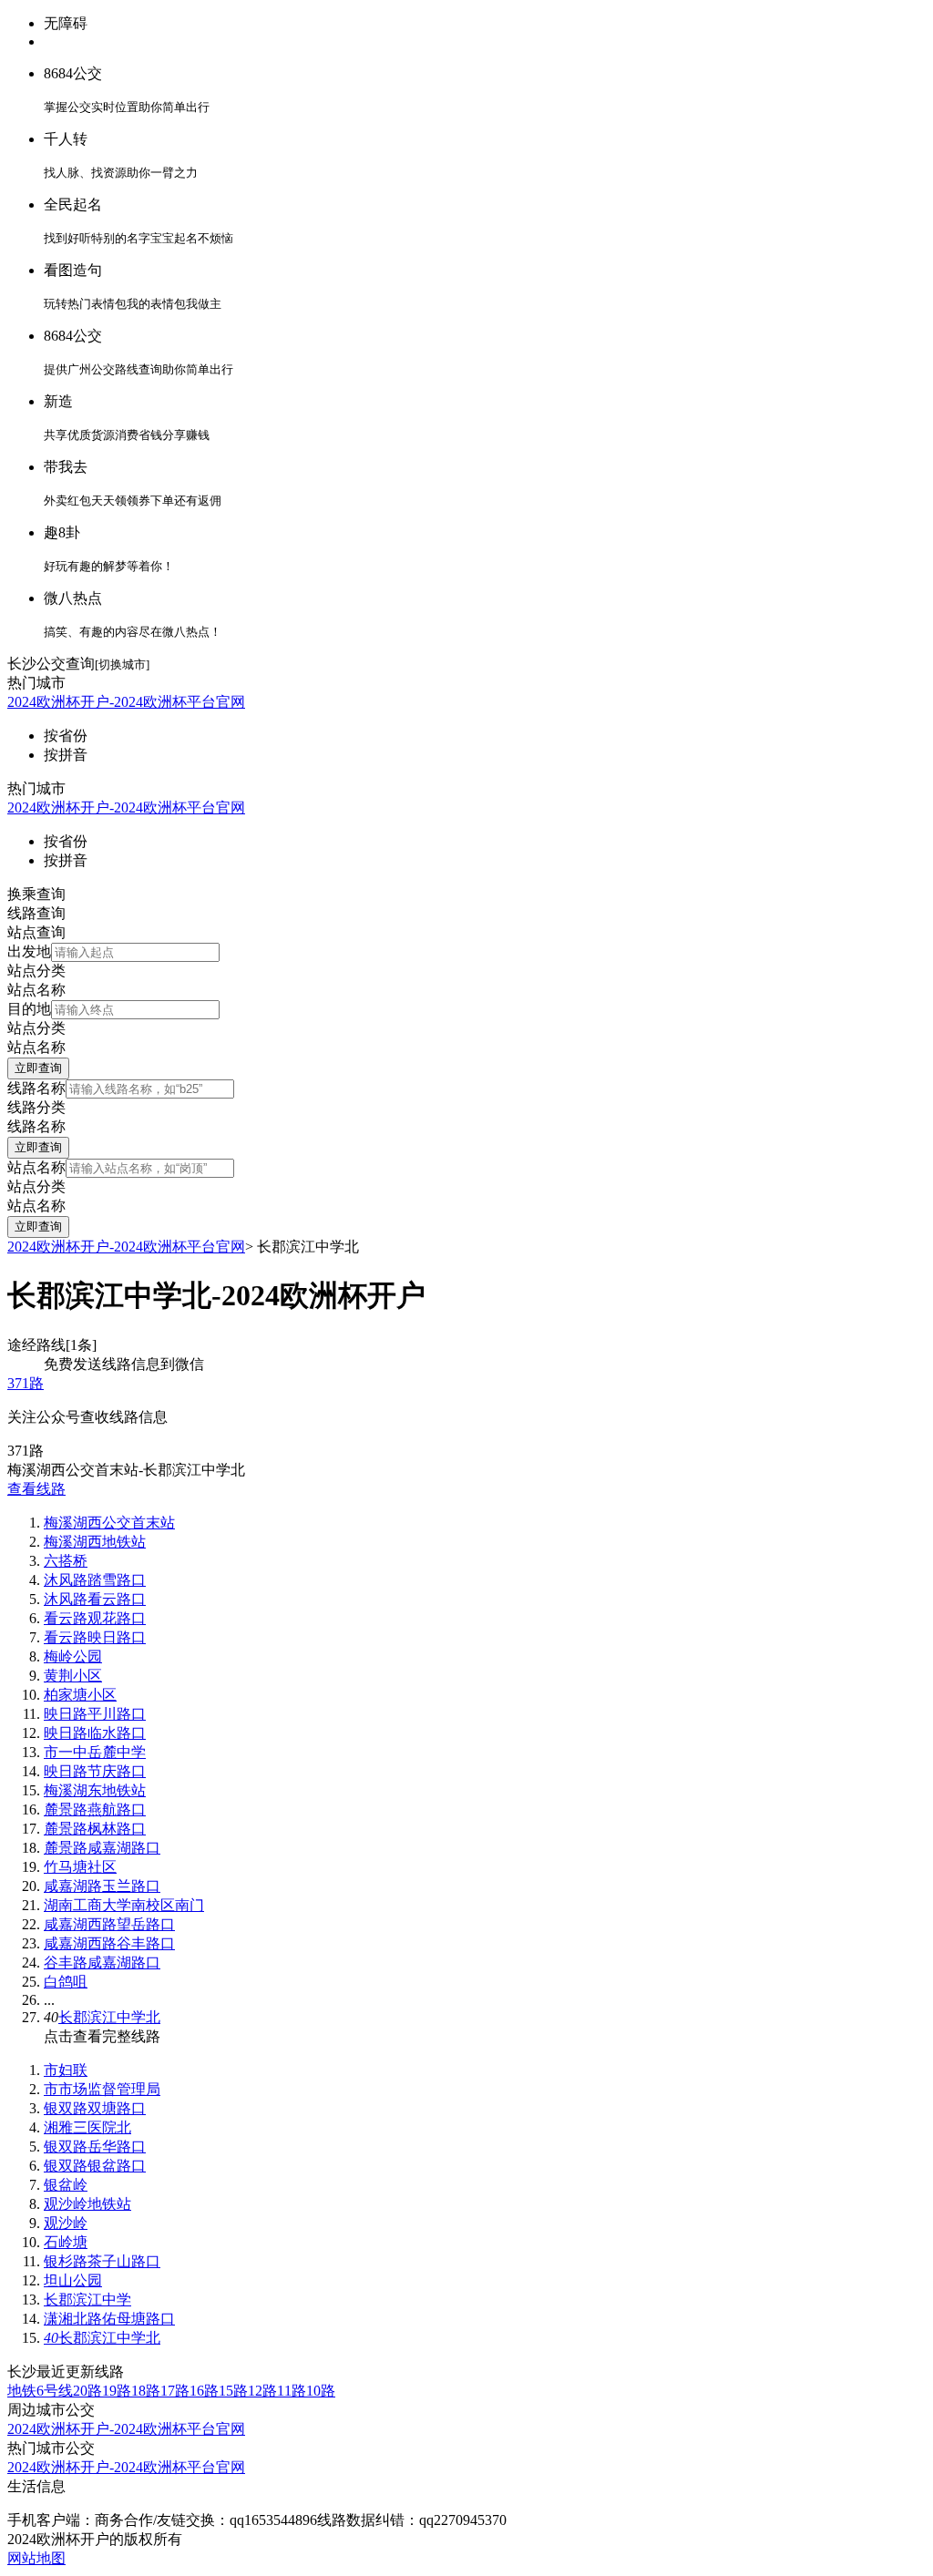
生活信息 (36, 2486)
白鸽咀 (66, 1982)
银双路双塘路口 (95, 2108)
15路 (233, 2391)
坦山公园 (73, 2280)
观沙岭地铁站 (87, 2204)
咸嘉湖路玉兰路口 (102, 1886)
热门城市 (36, 683)
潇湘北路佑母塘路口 (109, 2319)
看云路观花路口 (95, 1618)
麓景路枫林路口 (95, 1829)
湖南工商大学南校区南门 (124, 1905)
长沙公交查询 (51, 664)
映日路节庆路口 (95, 1771)
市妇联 (66, 2070)
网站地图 (36, 2558)
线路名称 (36, 1088)
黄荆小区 (73, 1676)
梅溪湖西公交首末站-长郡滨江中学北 (126, 1470)
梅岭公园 (73, 1656)
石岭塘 (66, 2242)
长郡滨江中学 (87, 2300)
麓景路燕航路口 (95, 1809)
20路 (87, 2391)
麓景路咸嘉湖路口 (102, 1848)
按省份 (66, 736)
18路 (146, 2391)
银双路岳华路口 (95, 2147)
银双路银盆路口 (95, 2166)
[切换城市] (122, 664)
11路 (292, 2391)
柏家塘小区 (80, 1695)
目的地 (29, 1009)
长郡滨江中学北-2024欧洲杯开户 (216, 1295)
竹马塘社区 (80, 1867)
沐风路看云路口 (95, 1599)
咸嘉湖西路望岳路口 (109, 1924)
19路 (117, 2391)
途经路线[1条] (52, 1345)
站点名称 (36, 1167)
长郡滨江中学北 (109, 2017)
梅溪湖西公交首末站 (109, 1523)
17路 (175, 2391)
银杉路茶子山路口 (102, 2261)
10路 (321, 2391)
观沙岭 (66, 2223)
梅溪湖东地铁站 (95, 1790)
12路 (262, 2391)
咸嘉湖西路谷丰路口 (109, 1943)
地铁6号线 (40, 2391)
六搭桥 (66, 1561)
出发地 (29, 951)
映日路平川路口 (95, 1714)
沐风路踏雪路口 (95, 1580)
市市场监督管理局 (102, 2089)
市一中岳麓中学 (95, 1752)
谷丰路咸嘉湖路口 (102, 1963)
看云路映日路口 (95, 1637)
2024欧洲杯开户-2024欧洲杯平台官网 (126, 702)
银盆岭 (66, 2185)
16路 (204, 2391)
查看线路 (36, 1489)
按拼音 (66, 755)
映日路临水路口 (95, 1733)
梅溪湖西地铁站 (95, 1542)
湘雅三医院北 (87, 2127)
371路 (26, 1383)
